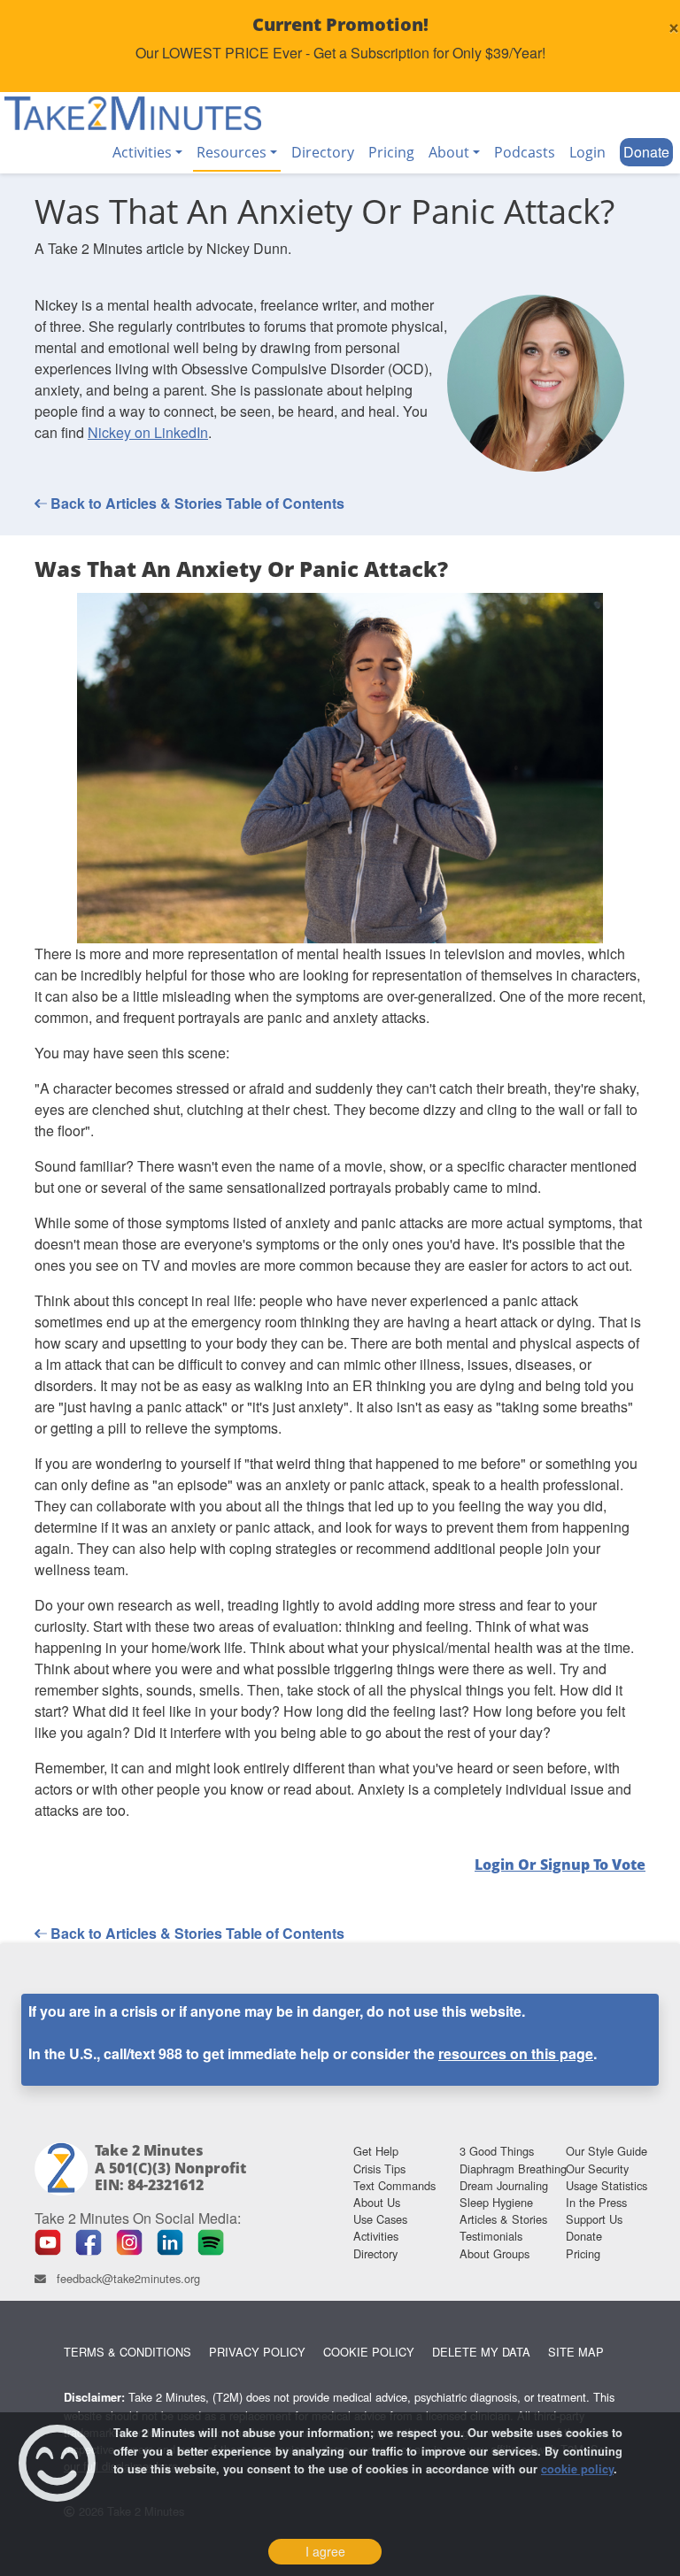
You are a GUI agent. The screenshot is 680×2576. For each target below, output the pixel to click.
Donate (646, 152)
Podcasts (525, 152)
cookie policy (577, 2469)
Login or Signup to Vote (560, 1865)
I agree (325, 2551)
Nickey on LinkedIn (148, 432)
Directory (323, 152)
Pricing (391, 152)
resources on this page (516, 2053)
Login (587, 152)
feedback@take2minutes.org (128, 2278)
